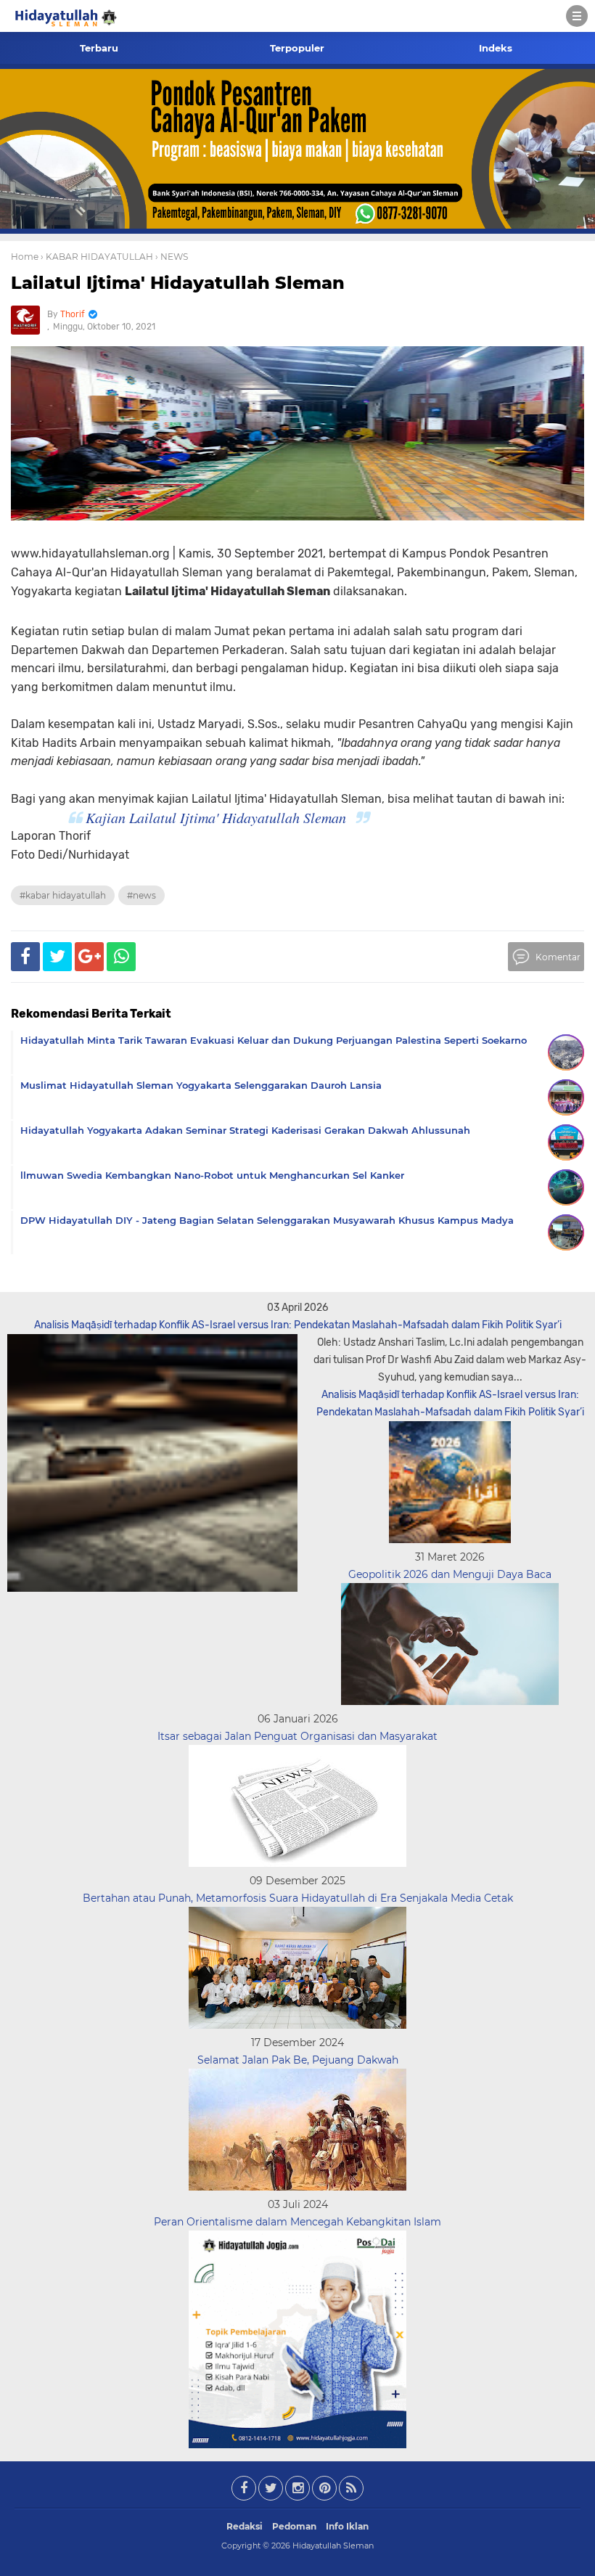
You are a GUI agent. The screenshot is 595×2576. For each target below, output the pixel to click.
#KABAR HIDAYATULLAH (63, 895)
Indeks (496, 48)
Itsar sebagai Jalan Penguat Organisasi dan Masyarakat (297, 1736)
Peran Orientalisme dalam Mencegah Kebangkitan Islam (297, 2222)
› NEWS (172, 257)
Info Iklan (347, 2526)
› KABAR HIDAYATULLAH (97, 257)
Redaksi (245, 2526)
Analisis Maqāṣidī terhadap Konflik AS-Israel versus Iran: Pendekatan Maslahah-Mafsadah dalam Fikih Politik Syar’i (298, 1325)
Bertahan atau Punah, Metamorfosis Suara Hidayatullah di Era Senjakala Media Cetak (298, 1898)
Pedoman (294, 2526)
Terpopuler (297, 48)
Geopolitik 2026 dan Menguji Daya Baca (450, 1574)
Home (25, 257)
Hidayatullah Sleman (333, 2546)
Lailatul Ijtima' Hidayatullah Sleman (178, 283)
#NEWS (141, 895)
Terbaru (99, 48)
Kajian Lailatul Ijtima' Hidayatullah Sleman (216, 817)
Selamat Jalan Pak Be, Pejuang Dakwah (298, 2060)
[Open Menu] (577, 16)
